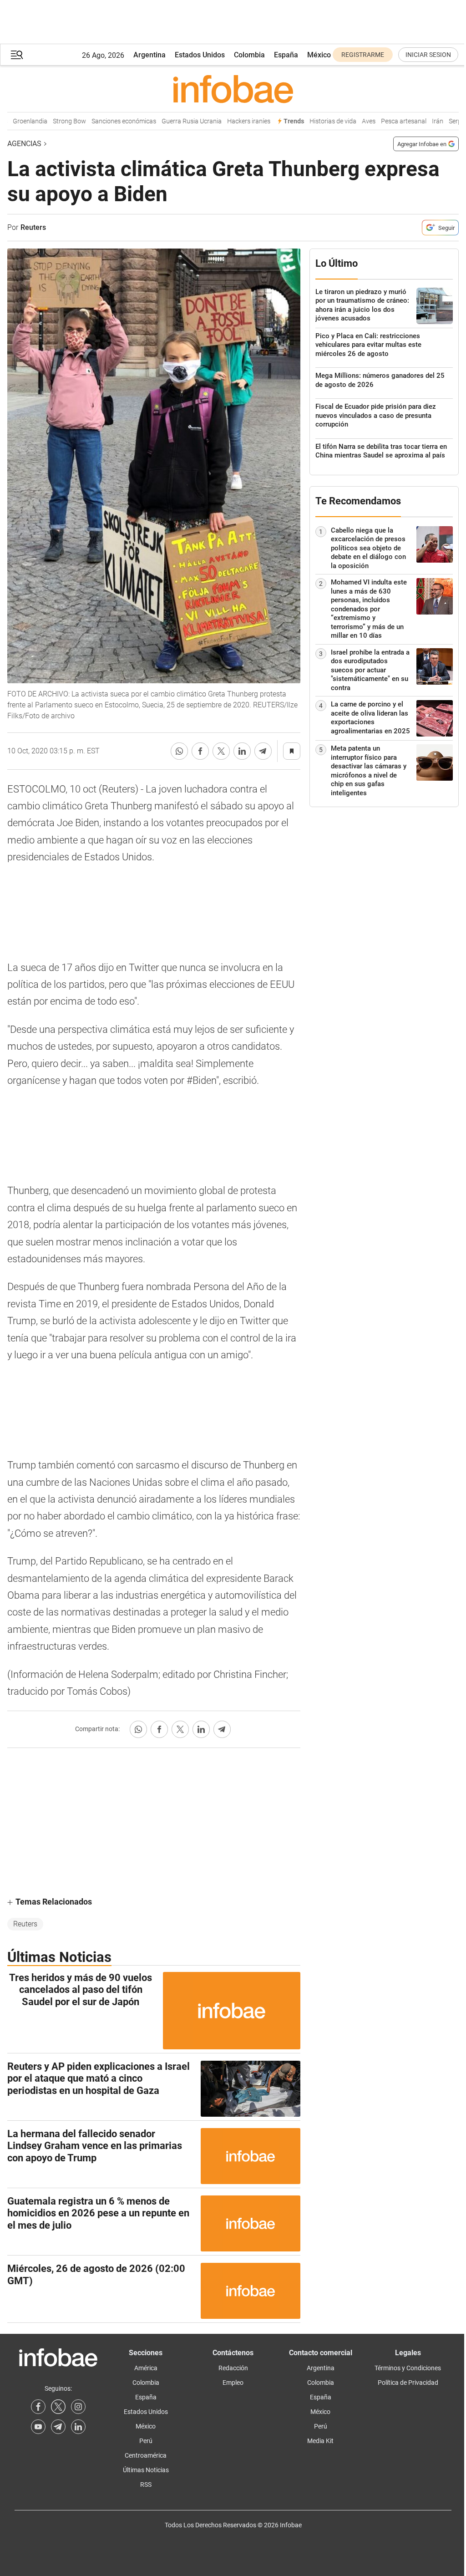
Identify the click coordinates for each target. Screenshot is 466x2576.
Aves (355, 121)
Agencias (24, 144)
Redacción (233, 2368)
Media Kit (320, 2441)
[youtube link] (38, 2427)
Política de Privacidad (408, 2383)
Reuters (25, 1924)
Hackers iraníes (236, 121)
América (146, 2368)
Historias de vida (320, 121)
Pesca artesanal (390, 121)
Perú (146, 2441)
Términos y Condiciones (408, 2368)
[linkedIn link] (78, 2427)
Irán (424, 121)
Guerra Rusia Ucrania (178, 121)
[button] (17, 55)
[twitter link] (58, 2407)
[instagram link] (78, 2407)
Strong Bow (56, 121)
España (286, 55)
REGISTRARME (363, 55)
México (319, 55)
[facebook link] (38, 2407)
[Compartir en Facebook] (200, 751)
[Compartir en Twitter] (221, 751)
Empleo (233, 2383)
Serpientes (450, 121)
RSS (146, 2485)
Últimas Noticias (146, 2470)
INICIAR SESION (428, 55)
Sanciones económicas (111, 121)
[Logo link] (233, 89)
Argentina (149, 55)
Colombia (249, 55)
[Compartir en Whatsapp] (179, 751)
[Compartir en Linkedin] (242, 751)
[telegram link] (58, 2427)
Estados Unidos (200, 55)
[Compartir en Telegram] (263, 751)
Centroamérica (146, 2455)
